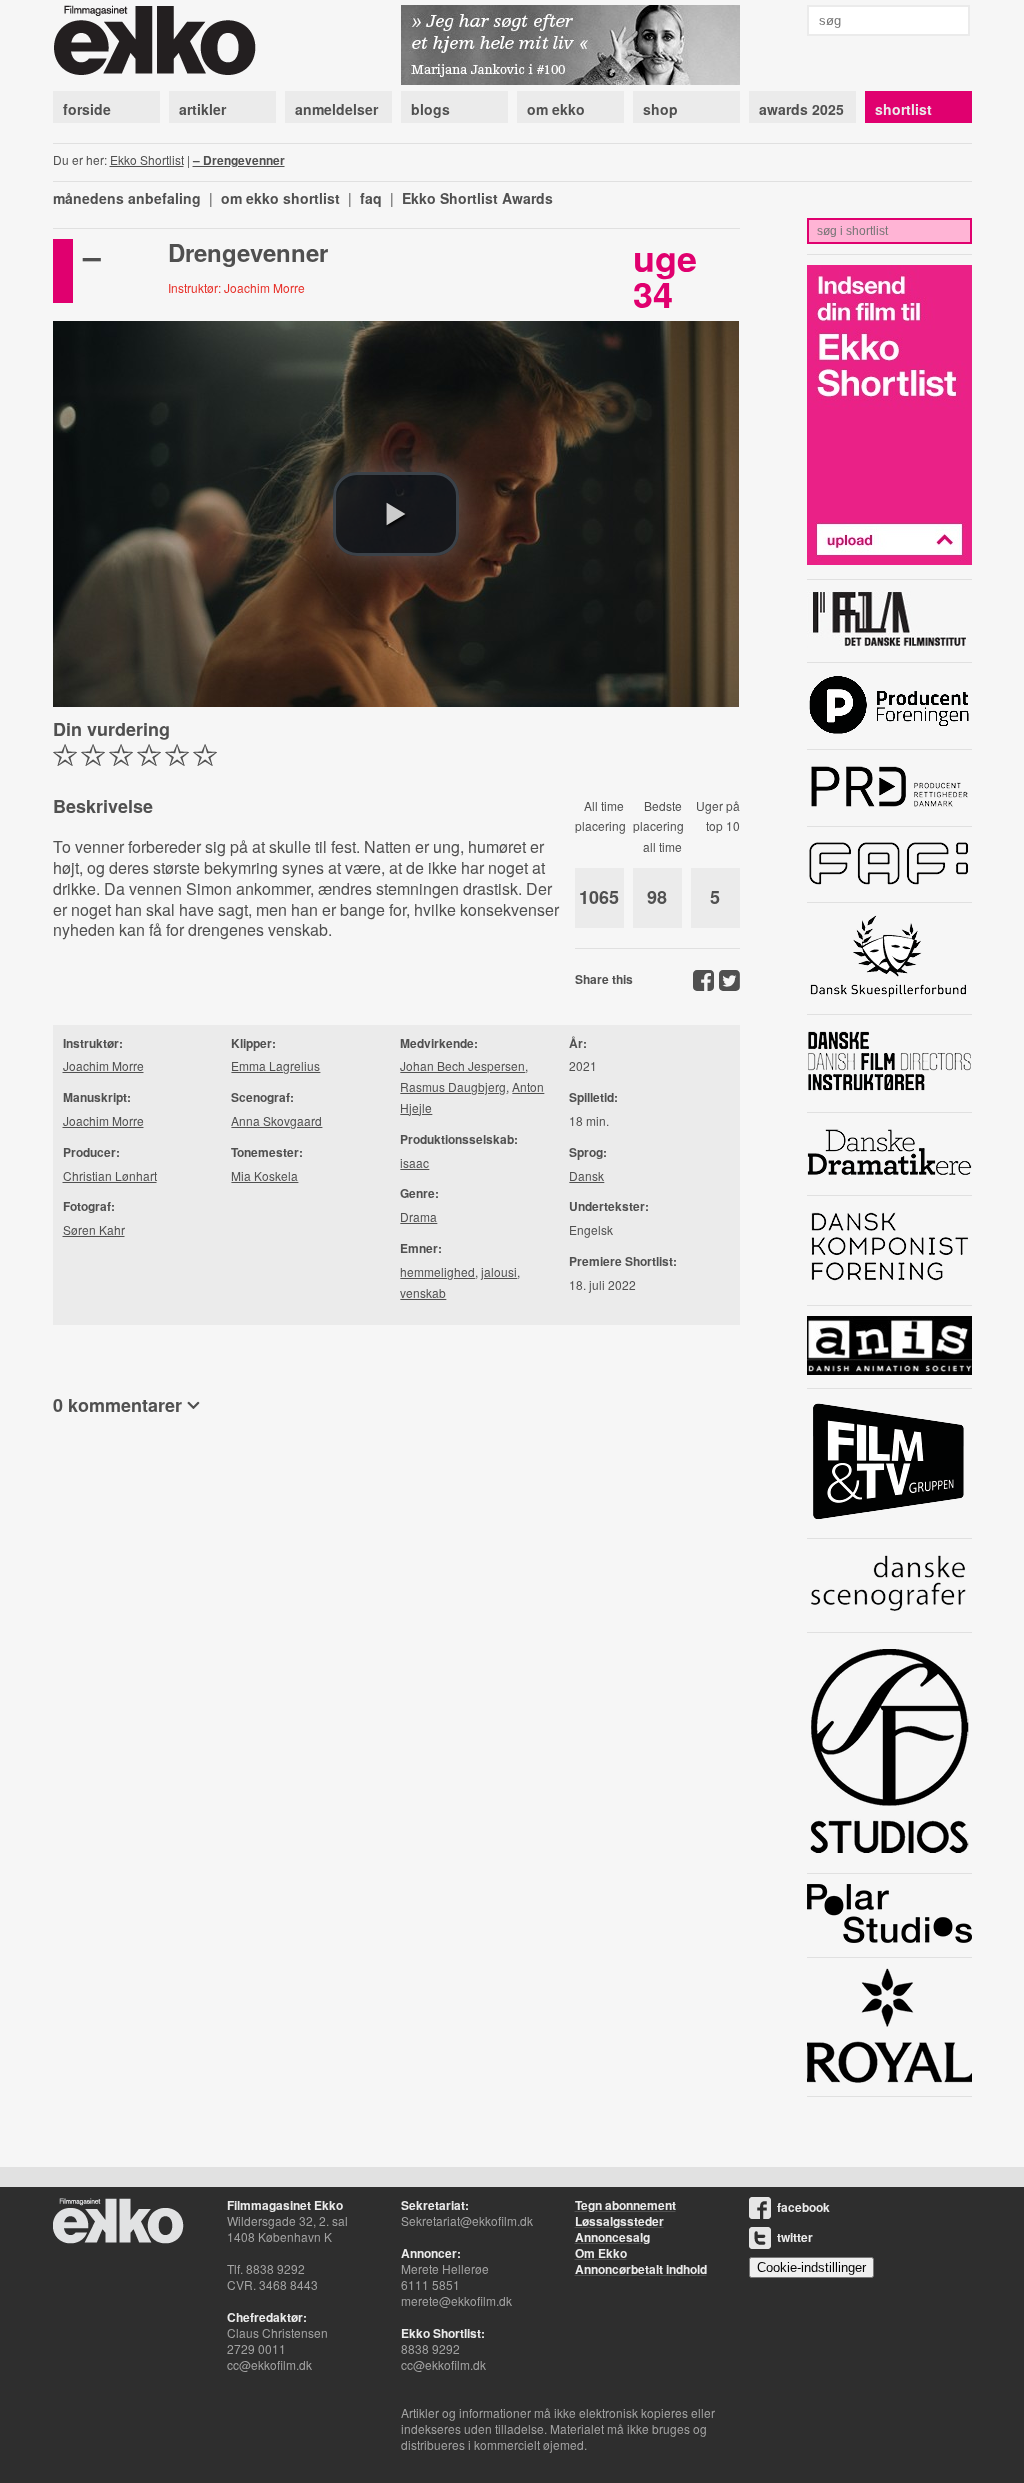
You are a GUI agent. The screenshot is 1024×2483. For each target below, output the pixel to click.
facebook (803, 2207)
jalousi (499, 1271)
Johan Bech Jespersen (462, 1065)
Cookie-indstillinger (811, 2267)
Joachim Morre (103, 1065)
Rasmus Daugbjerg (453, 1086)
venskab (423, 1292)
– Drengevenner (239, 160)
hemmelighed (437, 1271)
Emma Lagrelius (275, 1065)
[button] (396, 514)
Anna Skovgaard (276, 1120)
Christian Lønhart (110, 1175)
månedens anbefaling (127, 198)
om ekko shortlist (280, 198)
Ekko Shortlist (147, 159)
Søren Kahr (94, 1229)
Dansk (586, 1175)
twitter (795, 2237)
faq (371, 198)
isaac (414, 1162)
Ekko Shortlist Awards (477, 198)
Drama (418, 1216)
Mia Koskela (264, 1175)
